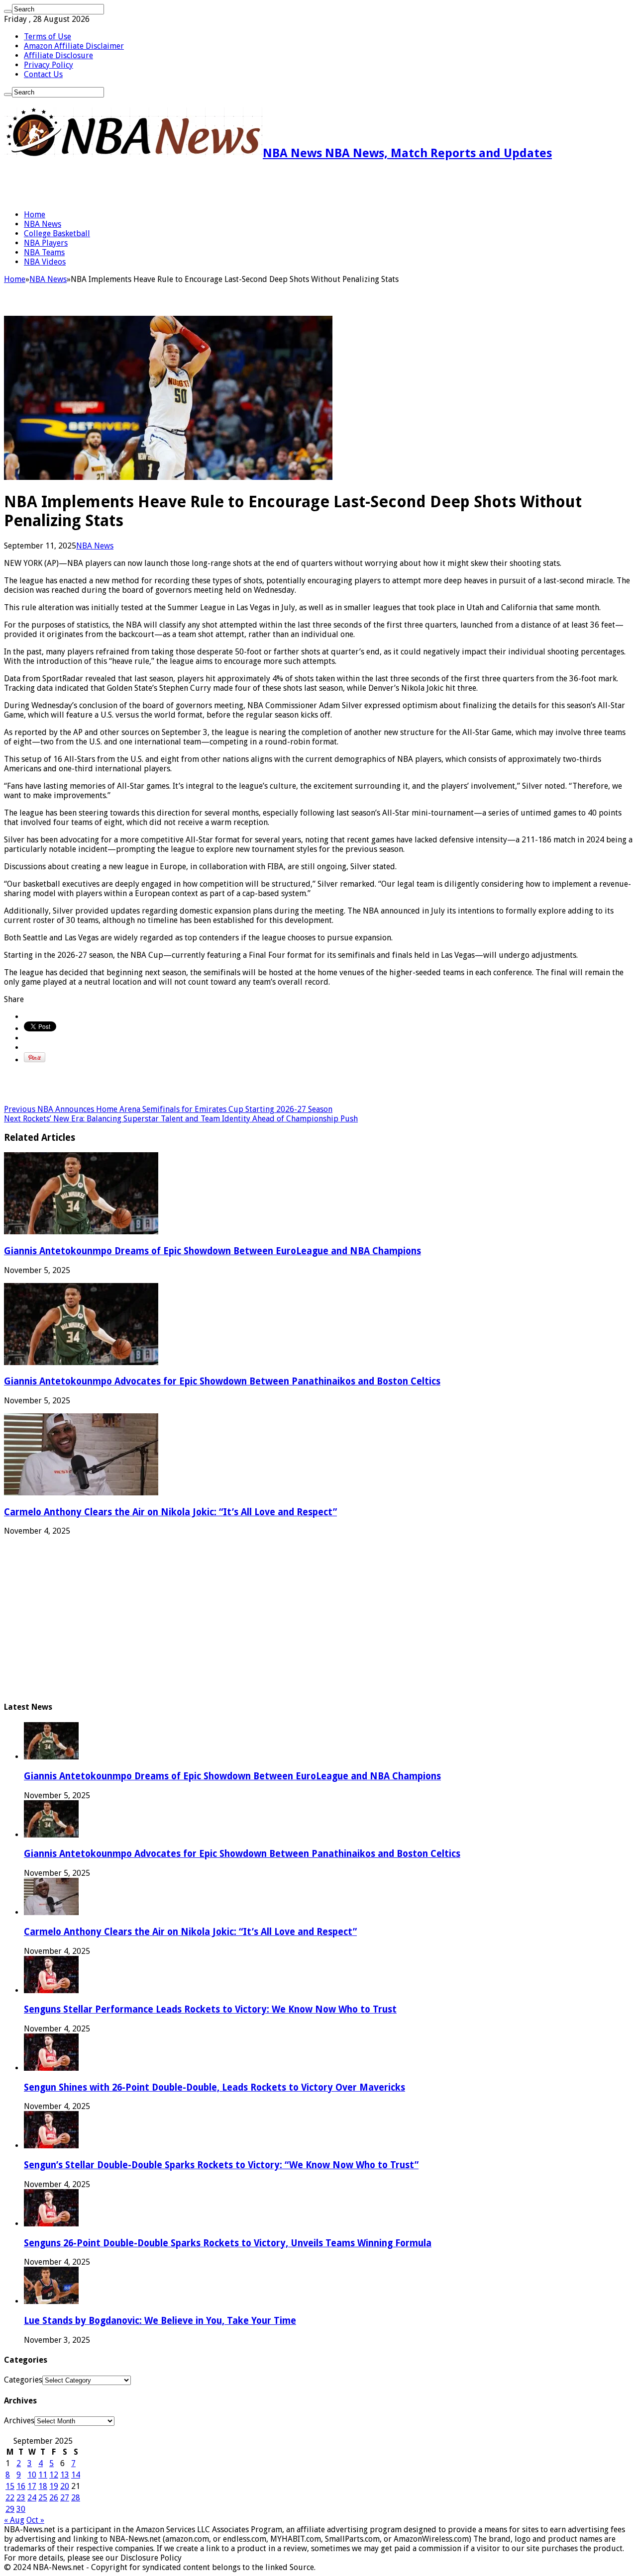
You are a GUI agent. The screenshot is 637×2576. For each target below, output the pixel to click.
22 (10, 2498)
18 (43, 2486)
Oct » (35, 2520)
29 (10, 2509)
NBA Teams (44, 252)
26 (54, 2498)
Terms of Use (48, 37)
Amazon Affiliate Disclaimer (74, 46)
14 (76, 2475)
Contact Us (43, 74)
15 (10, 2486)
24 (32, 2498)
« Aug (14, 2520)
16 (21, 2486)
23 (21, 2498)
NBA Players (46, 243)
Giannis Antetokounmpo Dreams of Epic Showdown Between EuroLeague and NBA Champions (212, 1251)
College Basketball (57, 233)
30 (21, 2509)
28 (76, 2498)
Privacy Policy (49, 65)
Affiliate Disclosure (58, 55)
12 (54, 2475)
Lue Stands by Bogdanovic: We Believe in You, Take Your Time (160, 2321)
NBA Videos (45, 262)
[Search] (8, 11)
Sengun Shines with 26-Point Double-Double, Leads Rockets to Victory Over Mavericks (214, 2087)
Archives (19, 2421)
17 (32, 2486)
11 (43, 2475)
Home (35, 215)
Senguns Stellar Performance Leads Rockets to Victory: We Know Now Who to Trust (210, 2009)
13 (65, 2475)
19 (54, 2486)
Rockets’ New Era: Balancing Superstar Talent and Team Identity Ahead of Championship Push (181, 1119)
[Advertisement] (120, 185)
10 (32, 2475)
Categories (23, 2380)
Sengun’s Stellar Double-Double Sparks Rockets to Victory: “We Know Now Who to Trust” (221, 2165)
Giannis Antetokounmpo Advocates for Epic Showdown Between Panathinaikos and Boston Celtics (222, 1381)
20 (65, 2486)
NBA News (43, 224)
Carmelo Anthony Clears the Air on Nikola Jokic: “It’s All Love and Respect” (170, 1512)
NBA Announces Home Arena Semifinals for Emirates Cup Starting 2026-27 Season (168, 1109)
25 (43, 2498)
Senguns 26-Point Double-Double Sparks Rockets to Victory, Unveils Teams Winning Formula (228, 2243)
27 (65, 2498)
